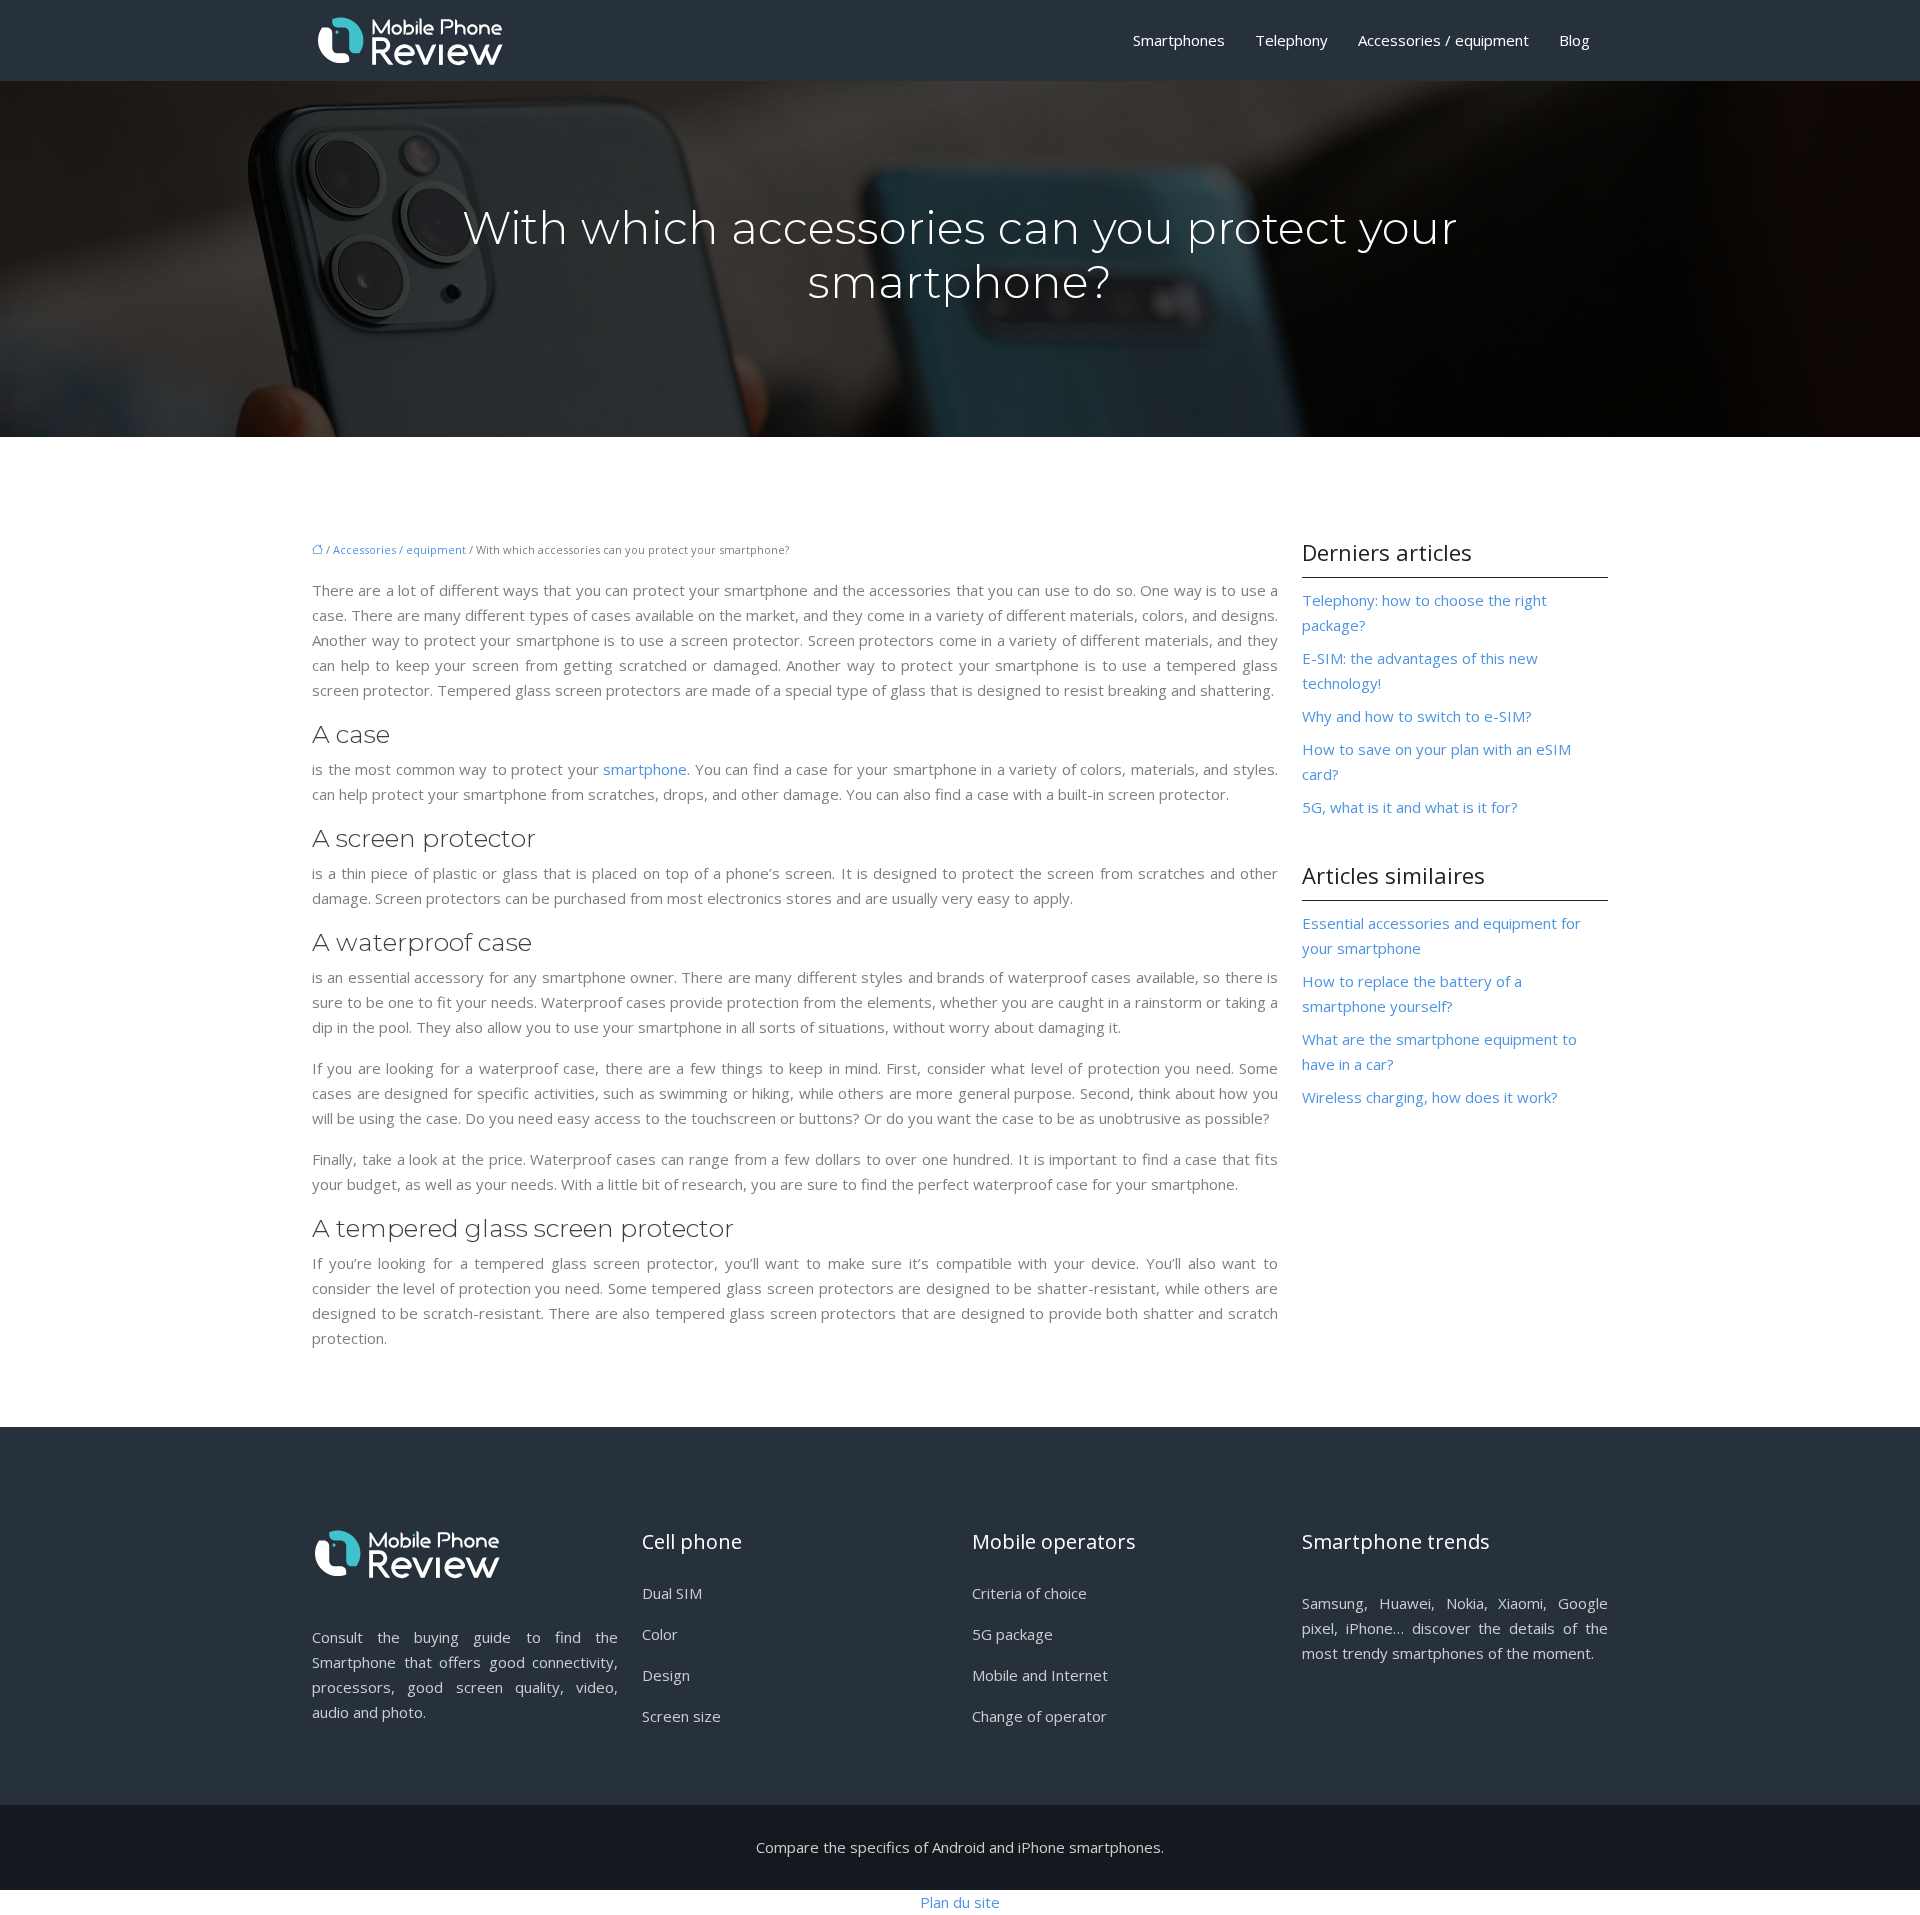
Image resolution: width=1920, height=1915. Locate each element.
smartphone (645, 769)
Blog (1574, 40)
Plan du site (960, 1902)
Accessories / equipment (1443, 40)
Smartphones (1179, 40)
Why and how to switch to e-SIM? (1417, 716)
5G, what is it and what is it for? (1410, 807)
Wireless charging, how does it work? (1430, 1097)
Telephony (1291, 40)
